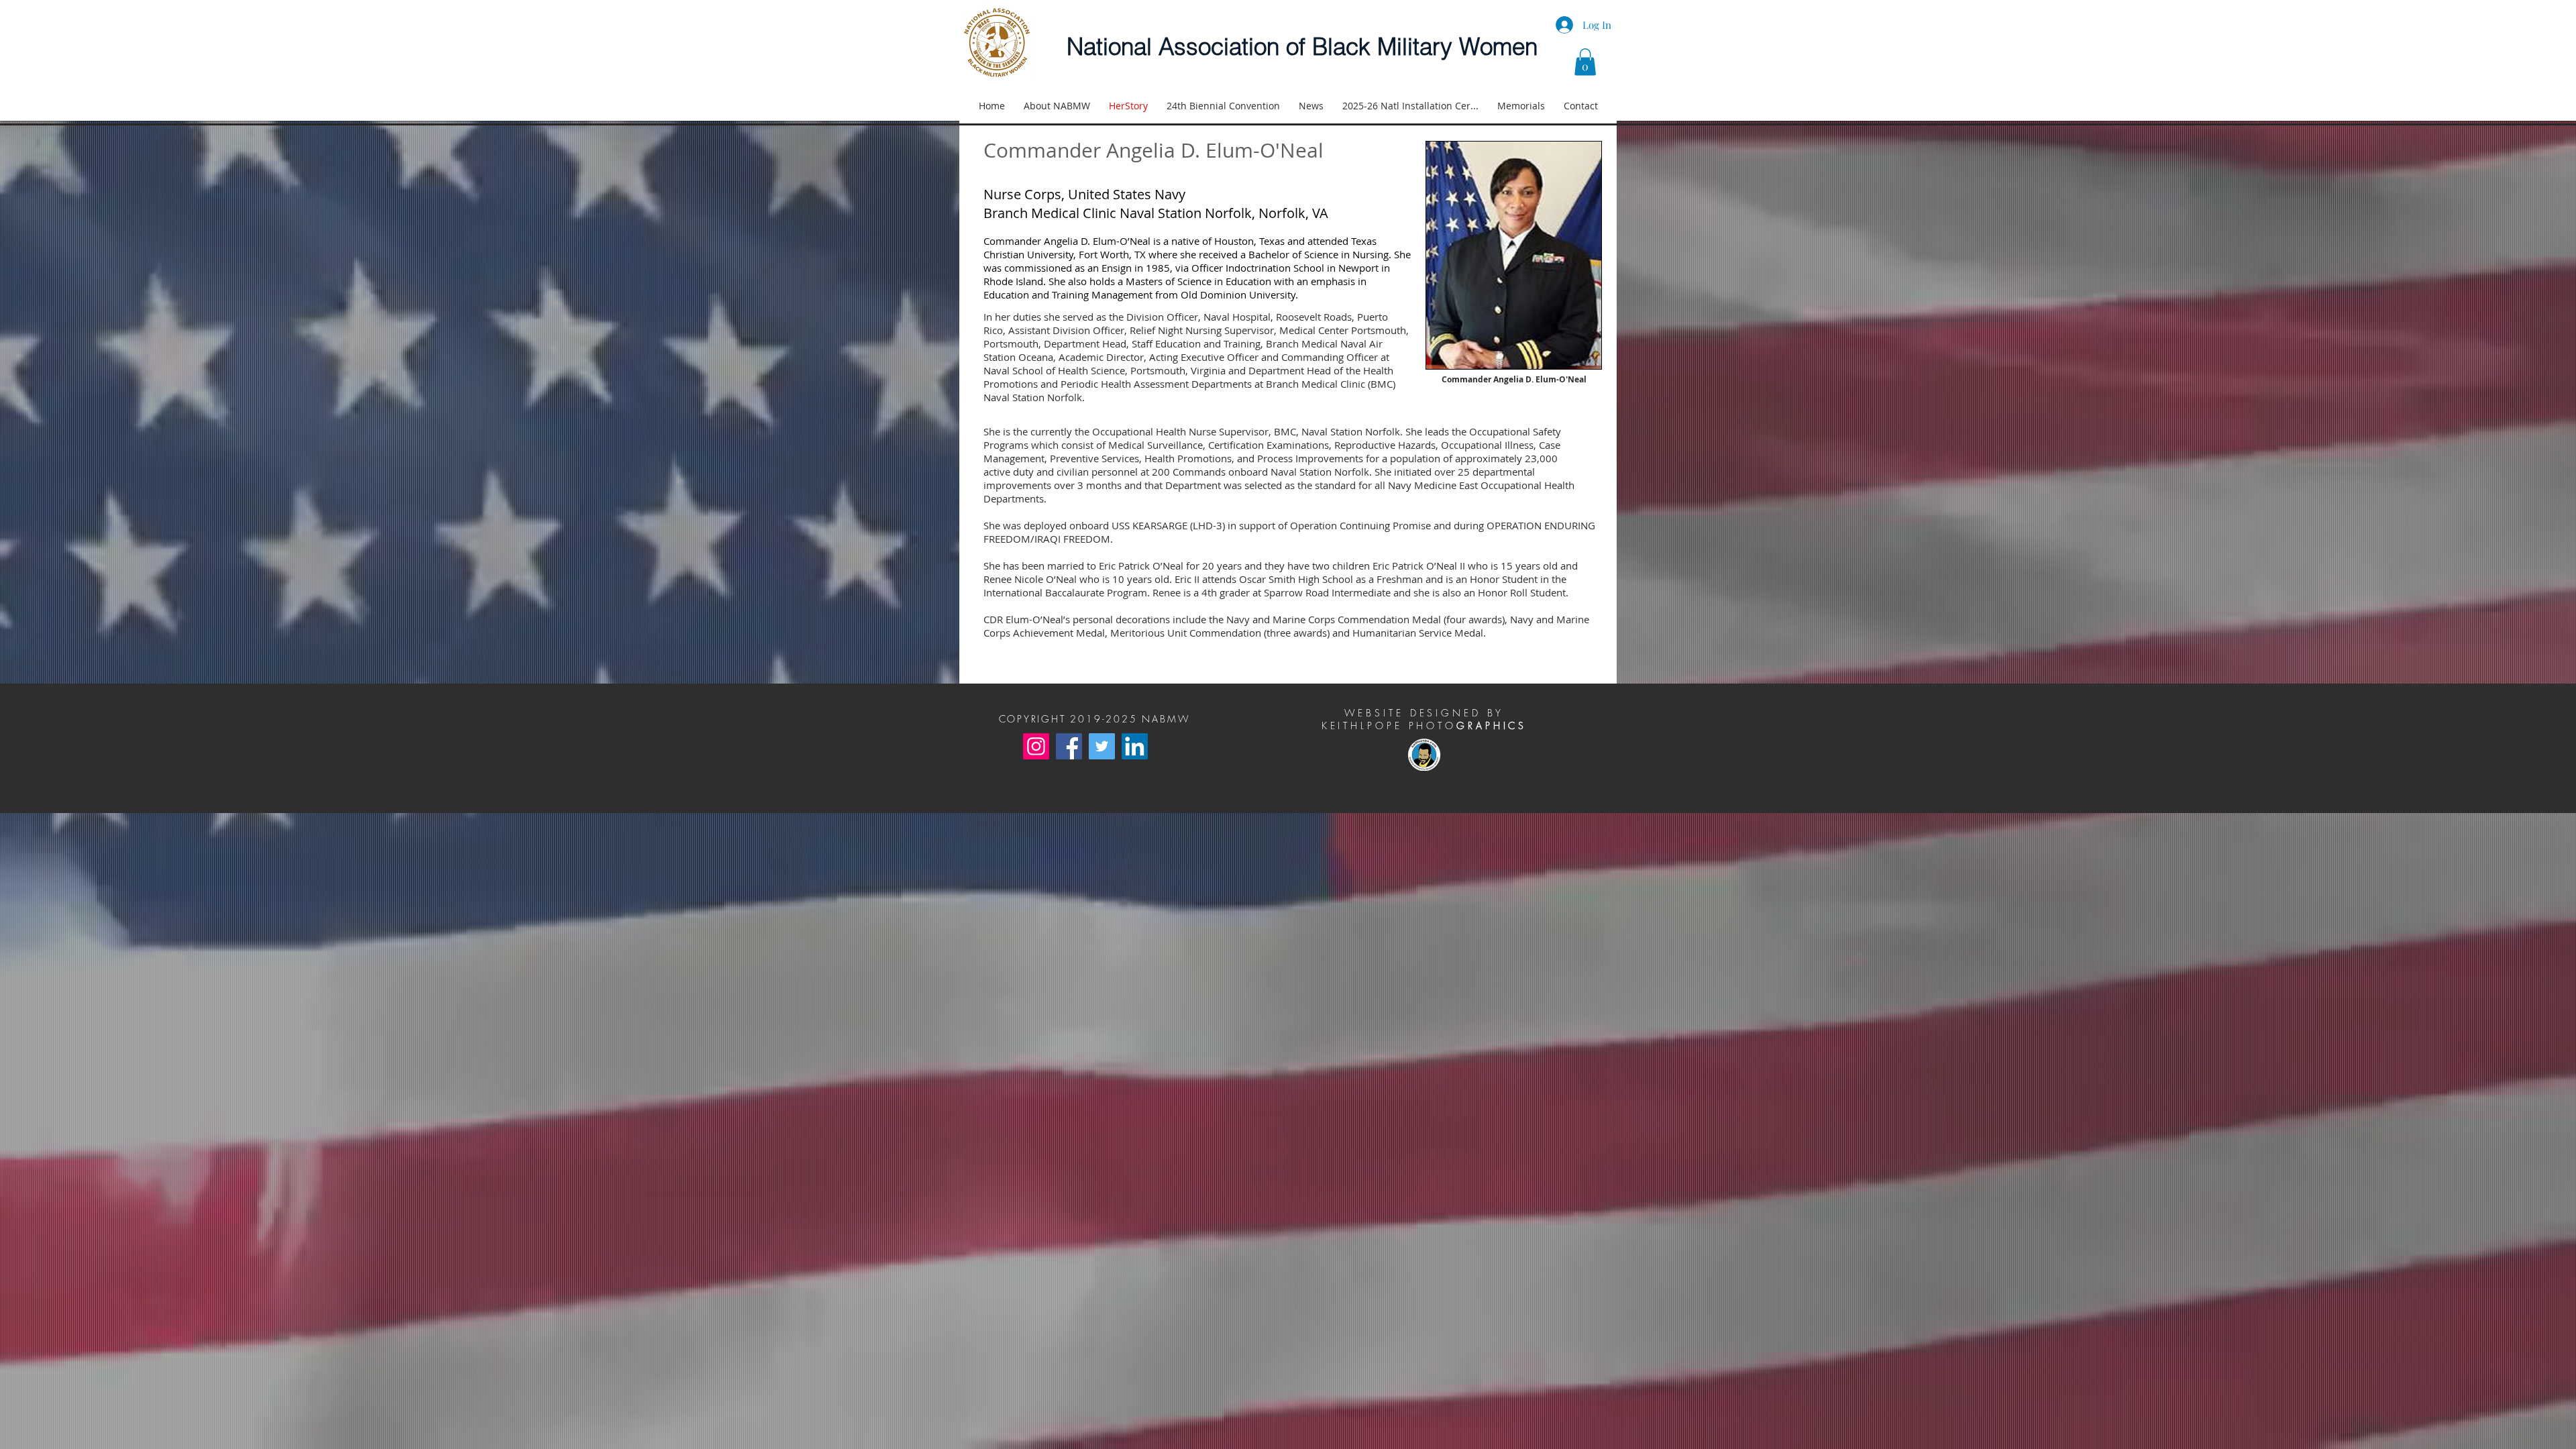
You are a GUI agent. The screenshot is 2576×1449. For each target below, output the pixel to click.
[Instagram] (1036, 746)
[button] (1585, 62)
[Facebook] (1069, 746)
